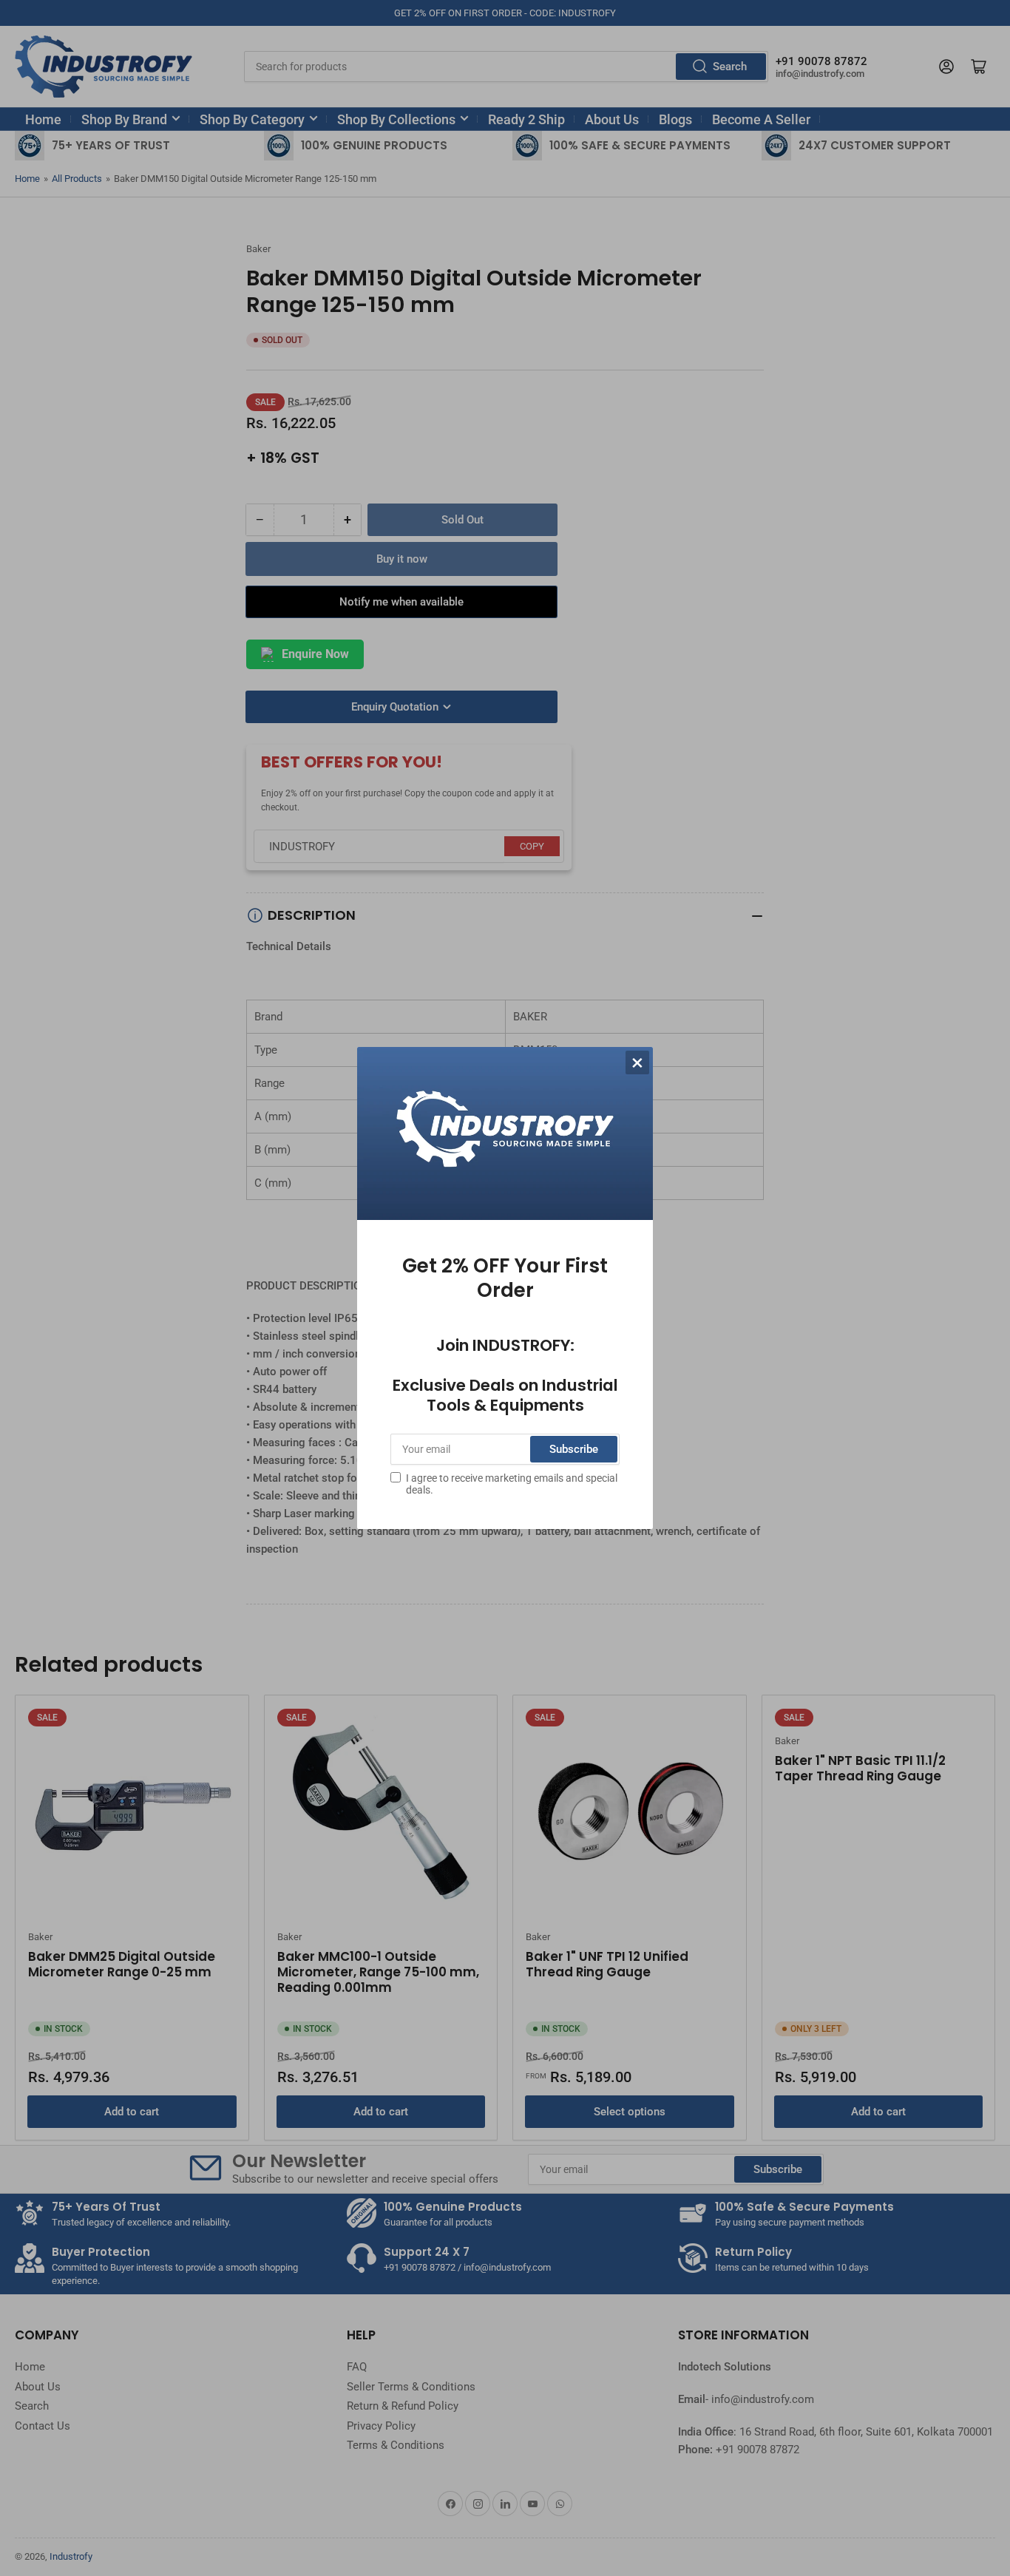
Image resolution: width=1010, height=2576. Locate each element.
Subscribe (574, 1449)
